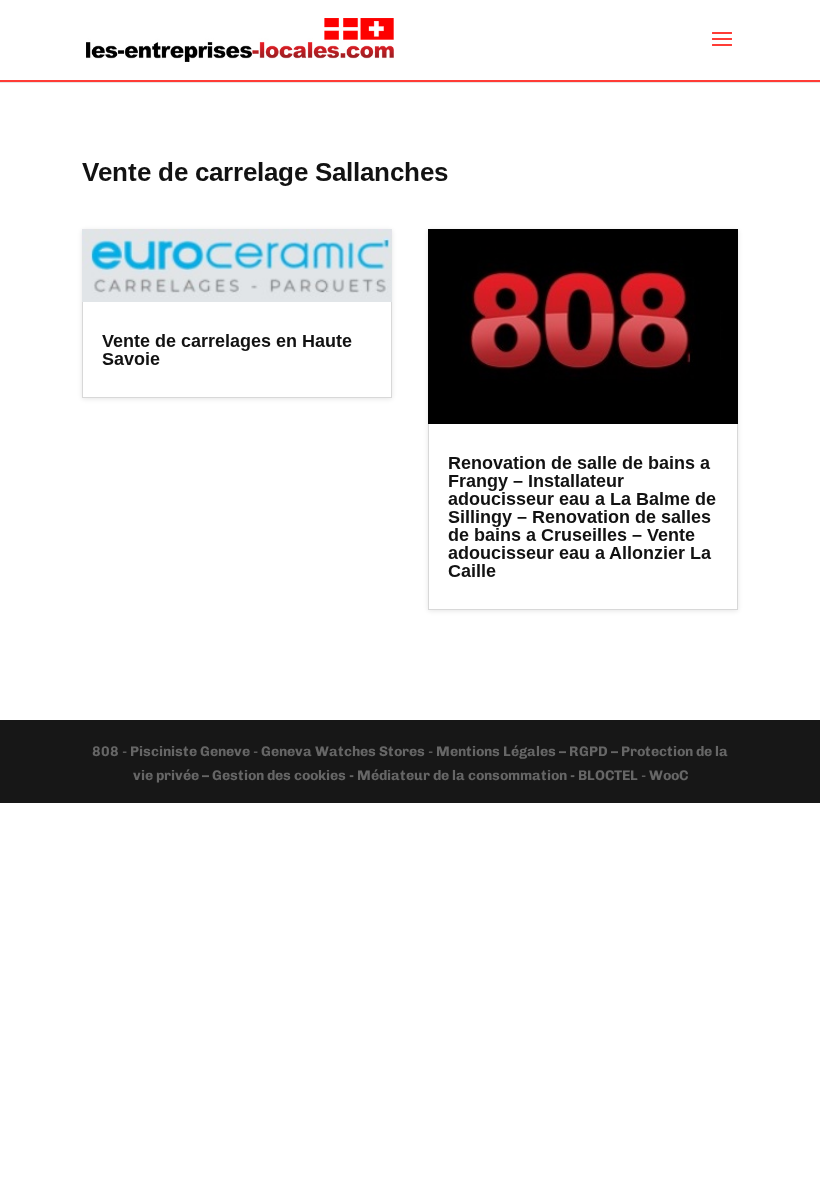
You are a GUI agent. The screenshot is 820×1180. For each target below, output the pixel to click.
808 (107, 751)
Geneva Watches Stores (343, 751)
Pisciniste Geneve (191, 751)
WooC (668, 775)
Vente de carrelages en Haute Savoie (227, 350)
